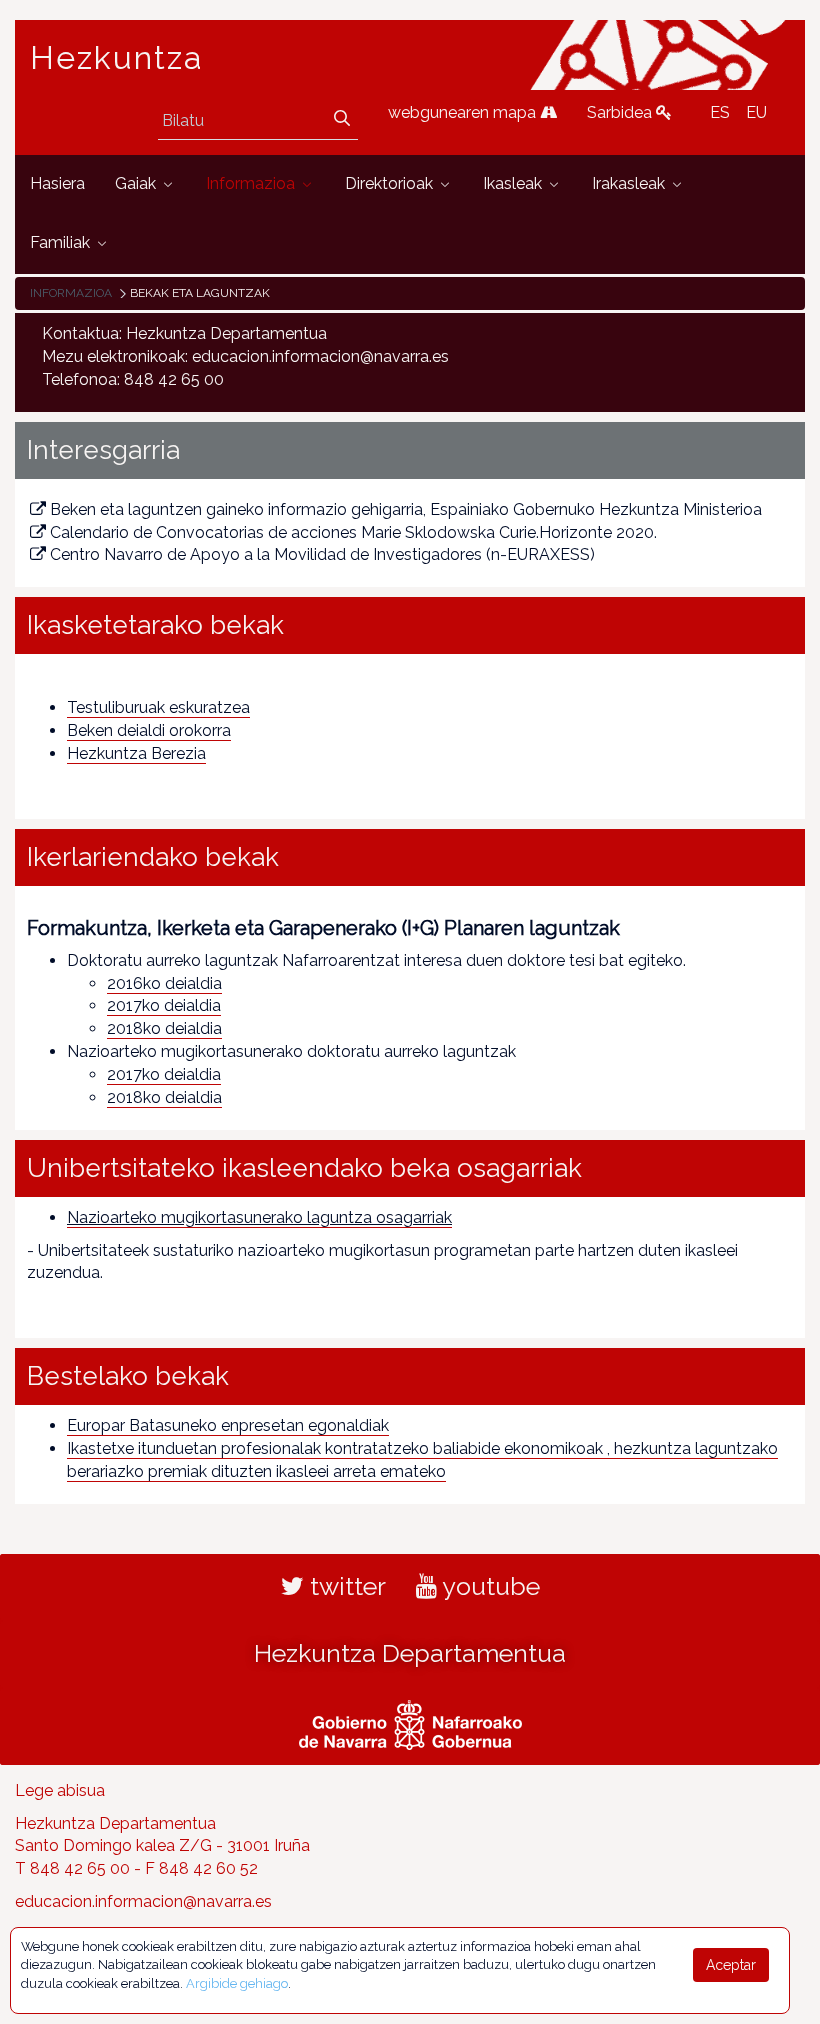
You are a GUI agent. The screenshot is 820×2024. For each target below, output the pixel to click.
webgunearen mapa (464, 112)
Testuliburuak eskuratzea (158, 707)
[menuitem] (57, 184)
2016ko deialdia (164, 983)
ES (720, 112)
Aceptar (731, 1965)
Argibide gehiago (237, 1983)
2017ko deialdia (164, 1005)
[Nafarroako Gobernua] (410, 1722)
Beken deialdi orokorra (149, 730)
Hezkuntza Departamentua (410, 1653)
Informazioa (71, 293)
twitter (345, 1586)
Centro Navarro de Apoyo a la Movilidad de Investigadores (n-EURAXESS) (322, 554)
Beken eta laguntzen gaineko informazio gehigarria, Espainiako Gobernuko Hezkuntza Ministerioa (406, 509)
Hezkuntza (117, 58)
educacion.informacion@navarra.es (143, 1901)
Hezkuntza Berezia (136, 753)
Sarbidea (621, 112)
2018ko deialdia (164, 1028)
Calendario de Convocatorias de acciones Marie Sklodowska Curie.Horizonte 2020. (353, 532)
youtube (488, 1586)
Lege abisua (60, 1790)
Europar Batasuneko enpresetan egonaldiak (228, 1425)
